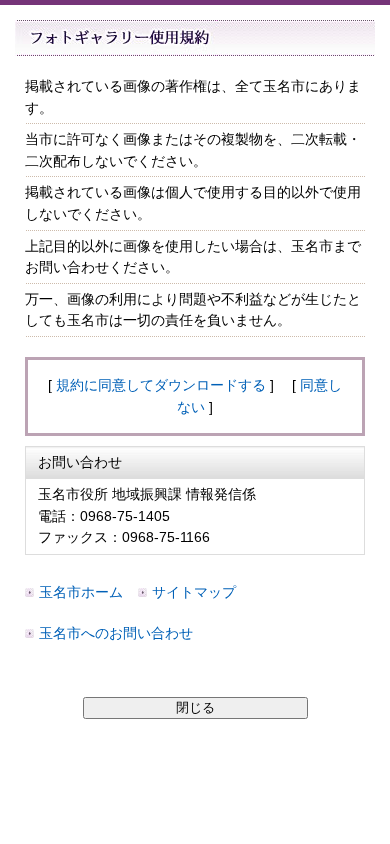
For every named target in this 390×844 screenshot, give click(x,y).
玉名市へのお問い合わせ (116, 633)
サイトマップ (194, 592)
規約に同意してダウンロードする (161, 385)
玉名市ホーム (81, 592)
